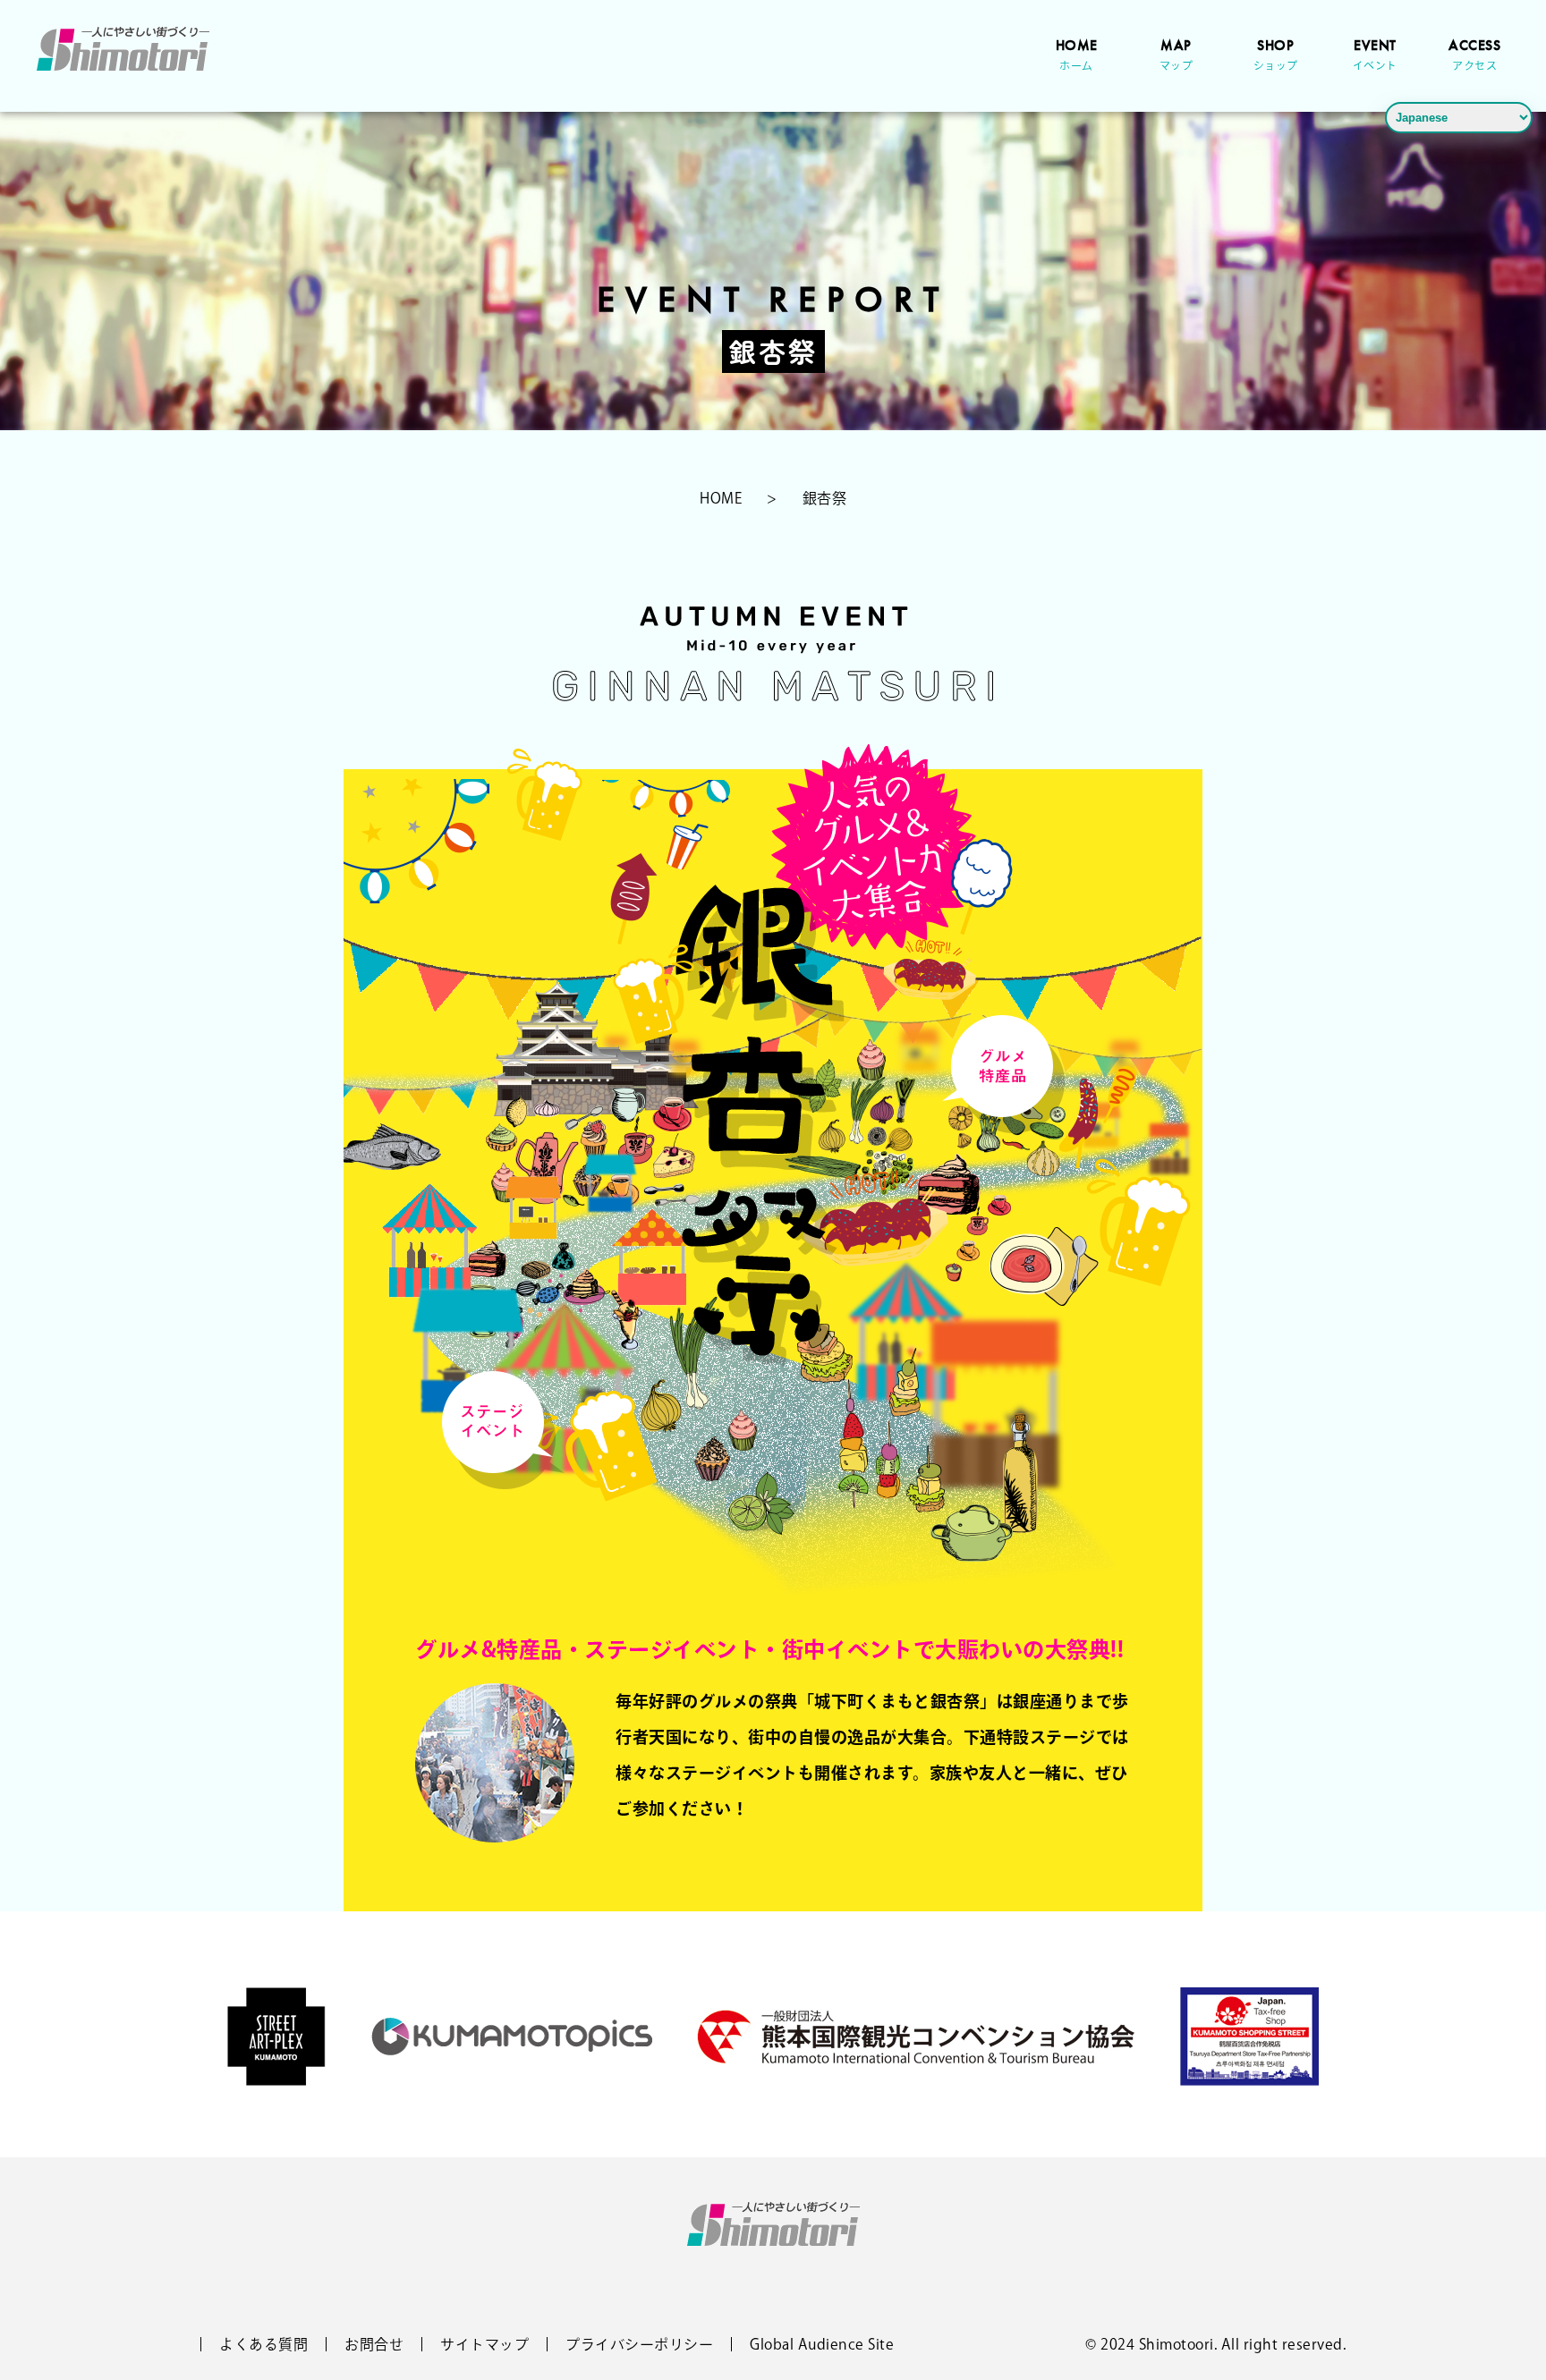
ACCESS (1474, 53)
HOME (1077, 53)
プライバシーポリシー (639, 2344)
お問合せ (374, 2344)
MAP (1176, 53)
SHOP (1276, 53)
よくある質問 (263, 2344)
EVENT (1375, 53)
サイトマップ (484, 2344)
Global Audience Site (822, 2344)
